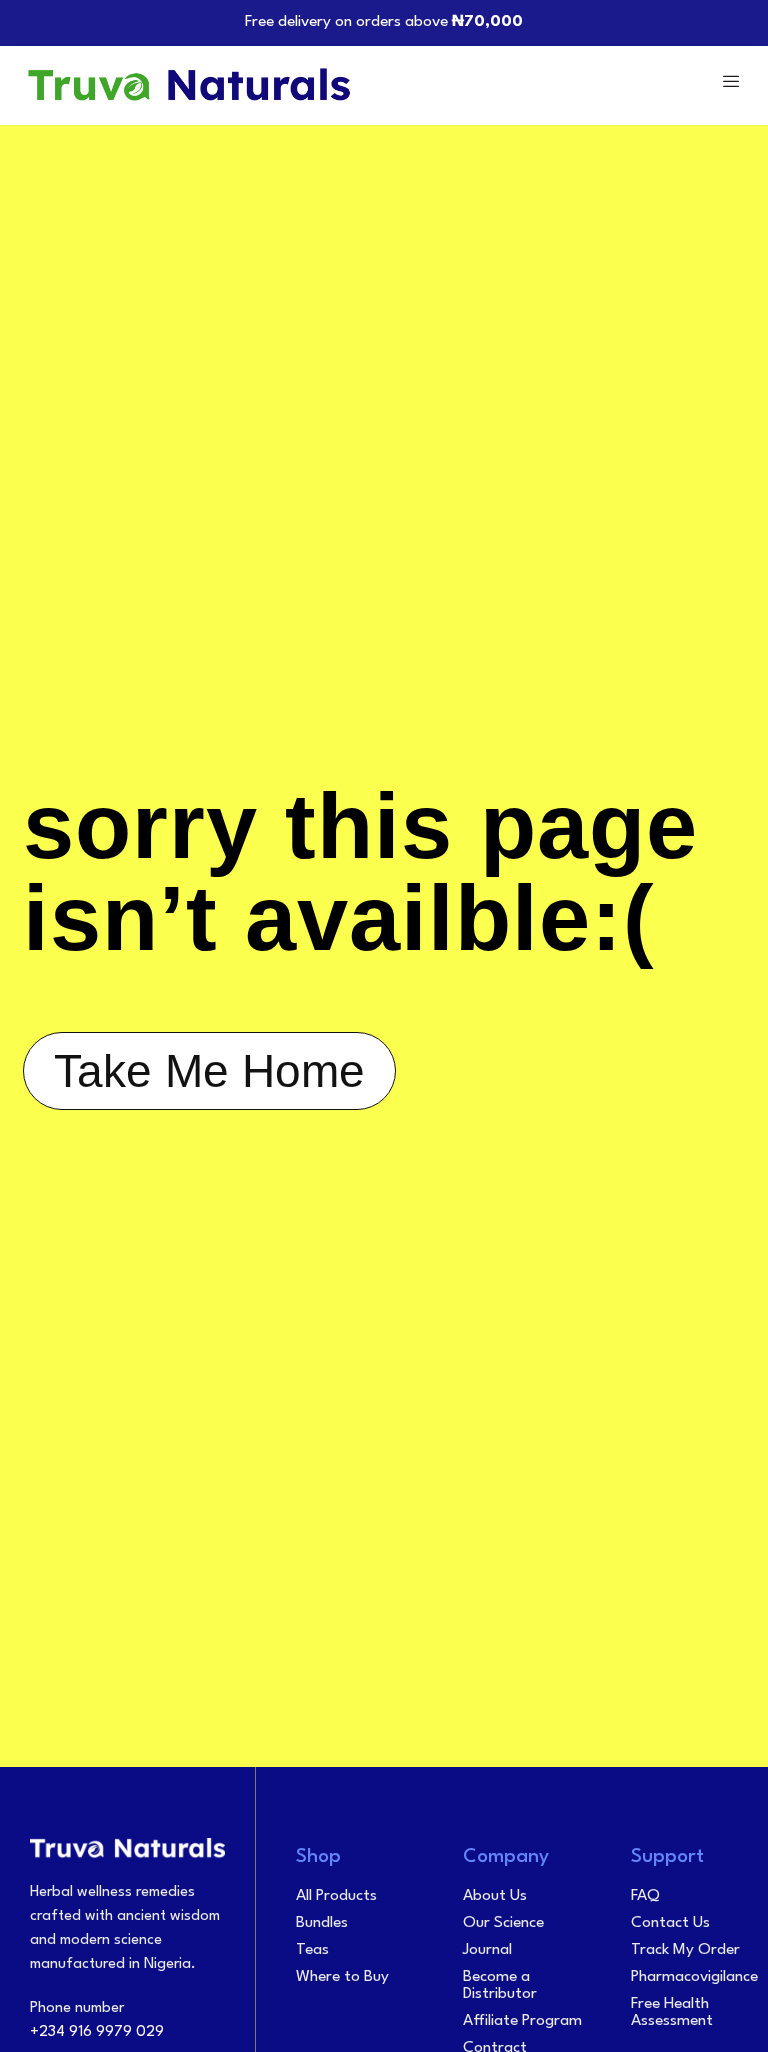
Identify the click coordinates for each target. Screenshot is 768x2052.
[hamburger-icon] (730, 85)
